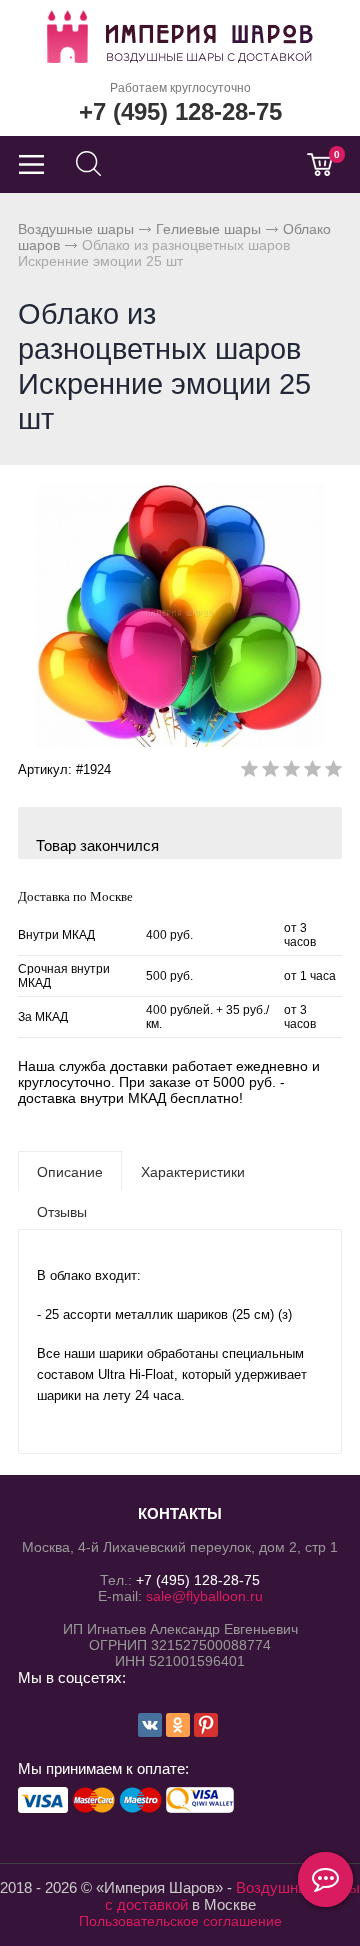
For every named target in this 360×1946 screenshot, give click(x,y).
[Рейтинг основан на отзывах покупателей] (291, 772)
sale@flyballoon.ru (204, 1596)
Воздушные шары (76, 229)
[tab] (70, 1171)
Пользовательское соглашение (180, 1921)
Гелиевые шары (208, 229)
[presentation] (70, 1171)
